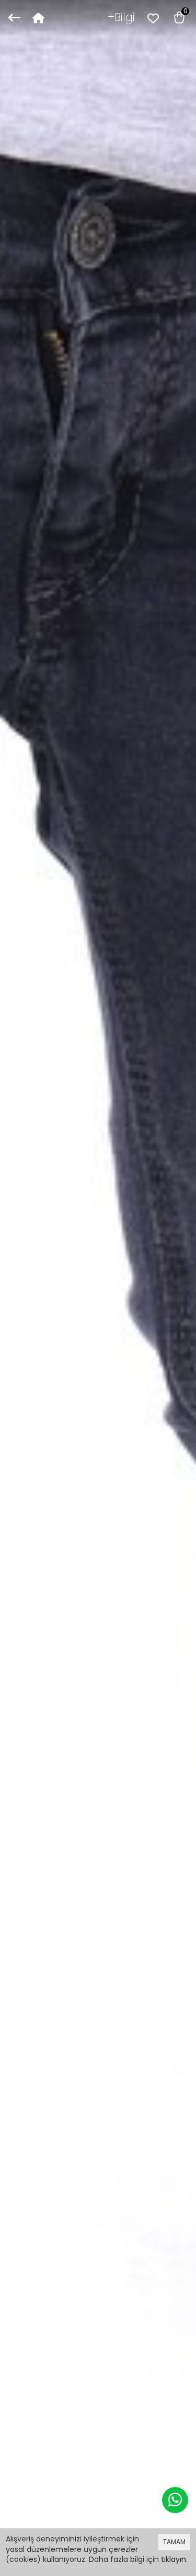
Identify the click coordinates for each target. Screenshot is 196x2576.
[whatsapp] (175, 2500)
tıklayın (174, 2559)
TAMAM (174, 2542)
